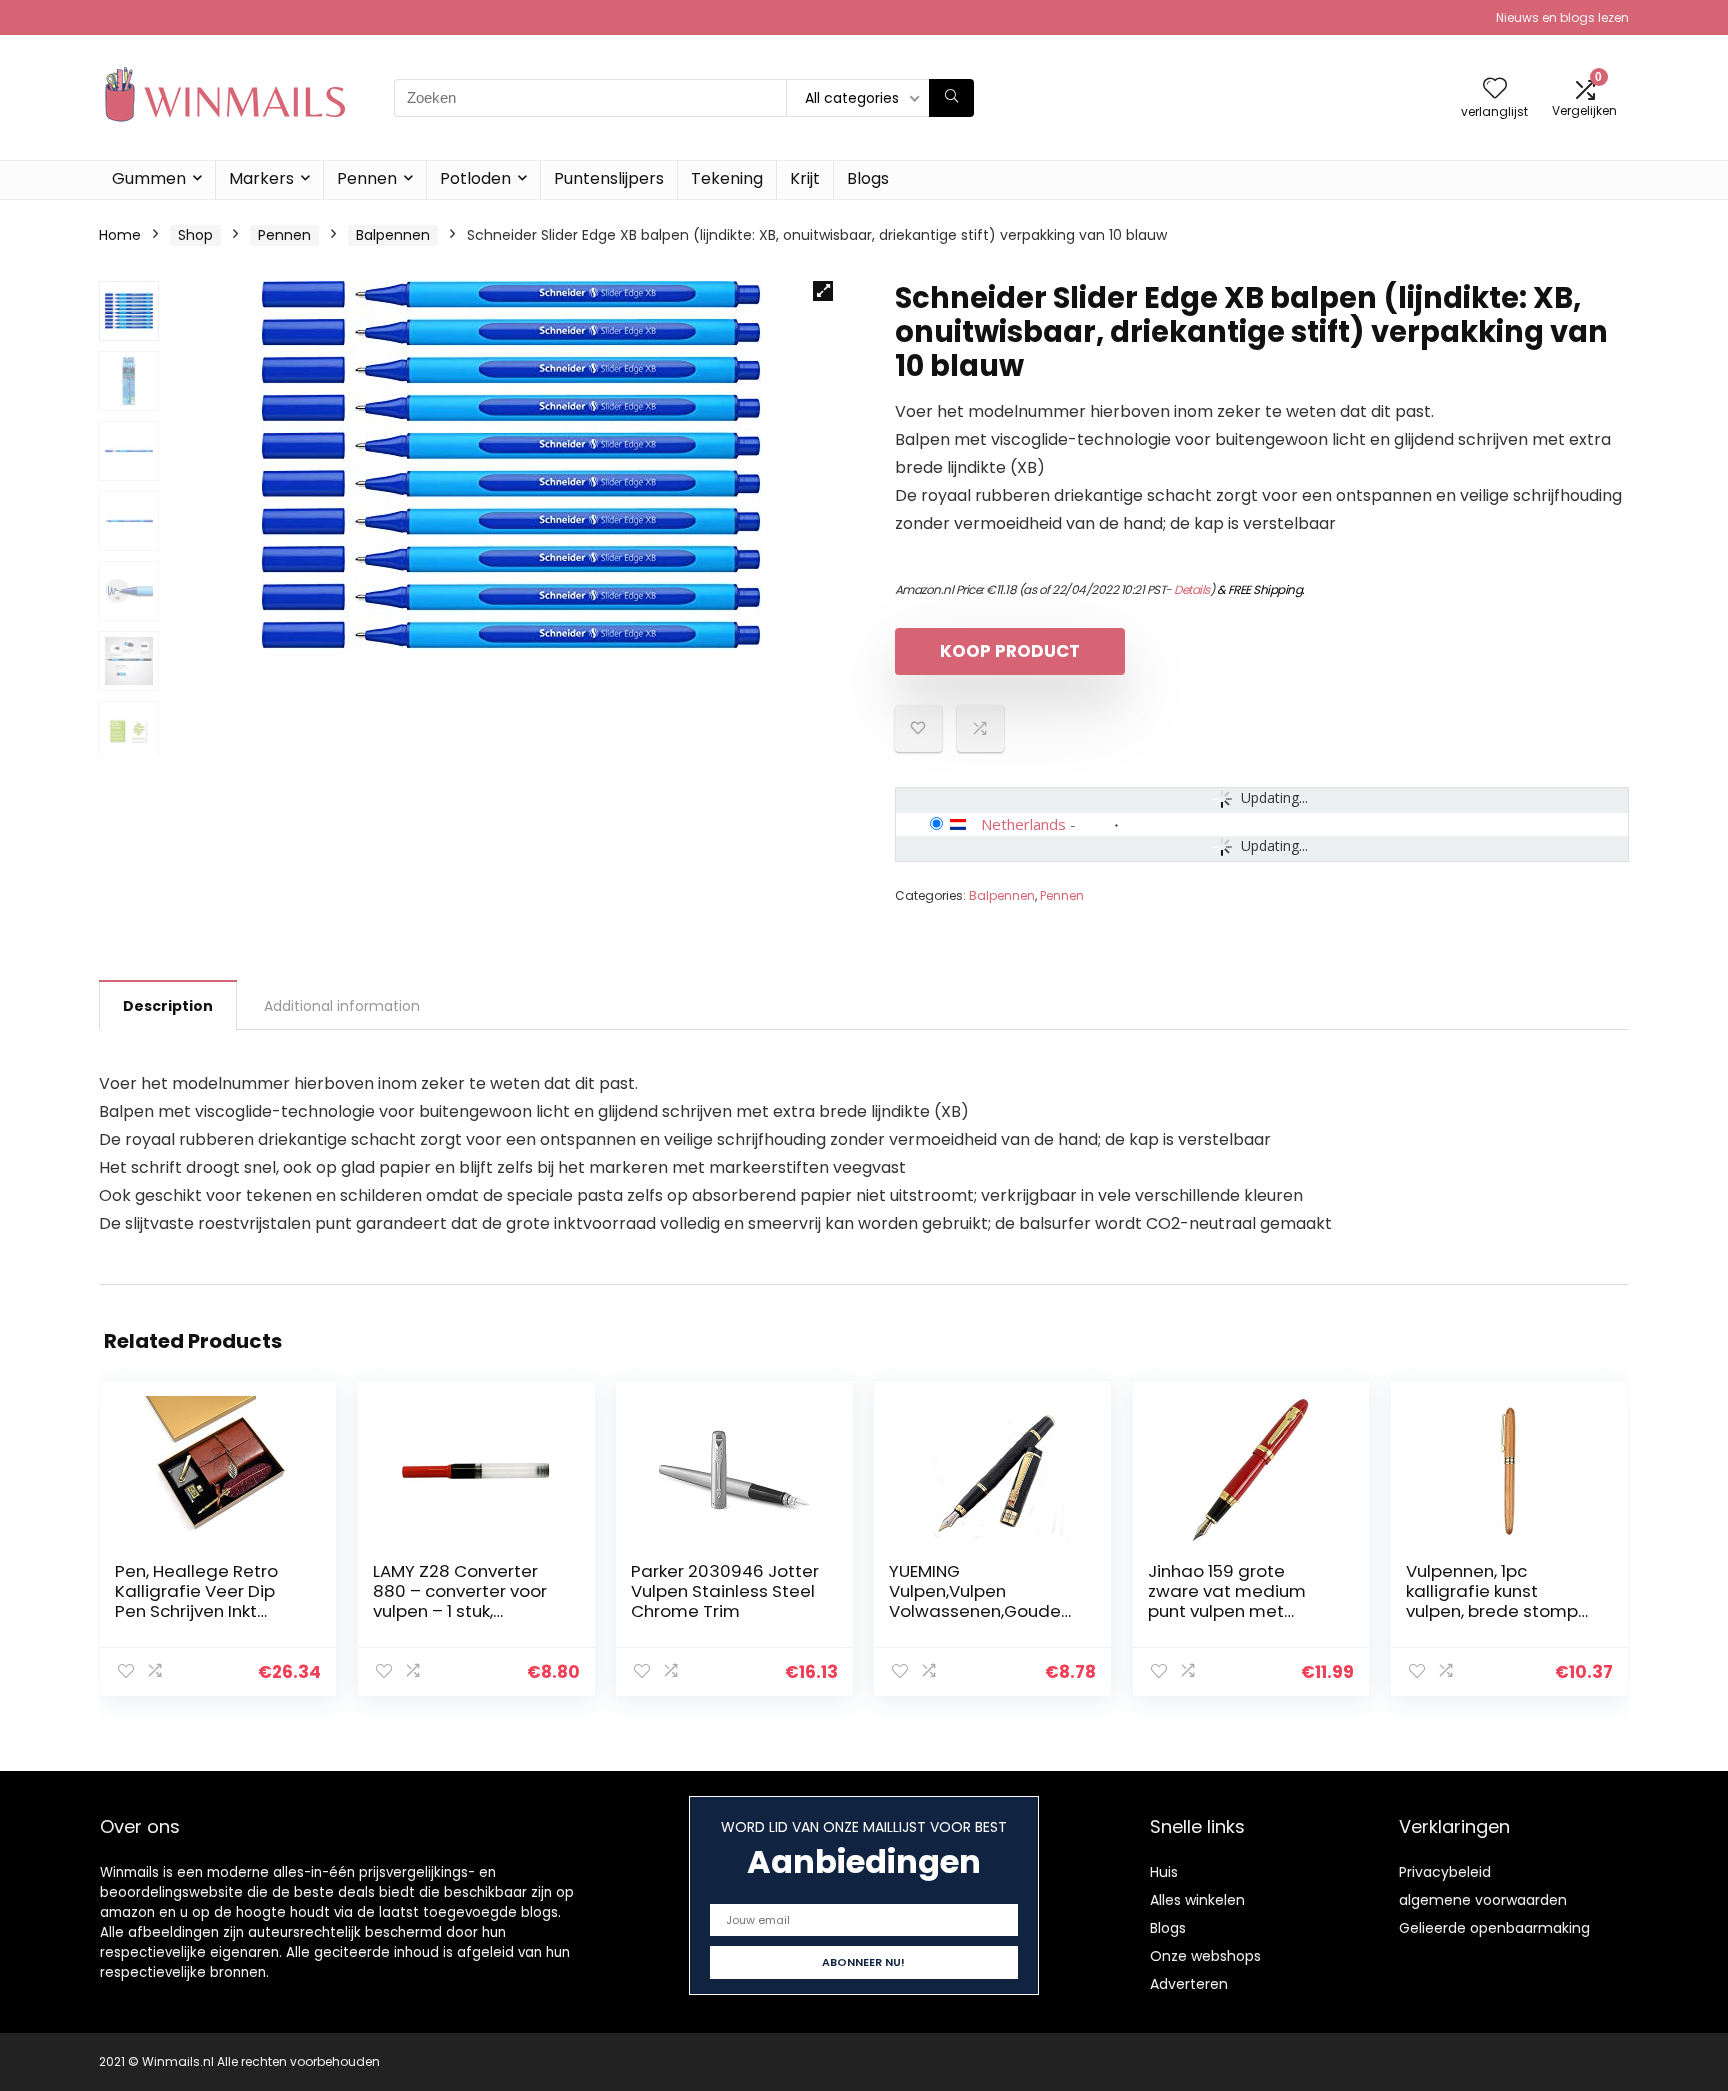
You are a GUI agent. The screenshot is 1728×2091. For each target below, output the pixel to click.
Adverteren (1189, 1984)
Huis (1164, 1872)
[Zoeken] (951, 98)
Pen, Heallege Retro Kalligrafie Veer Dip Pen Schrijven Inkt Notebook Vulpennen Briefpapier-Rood (201, 1611)
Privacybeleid (1445, 1872)
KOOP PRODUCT (1010, 651)
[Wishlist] (1495, 89)
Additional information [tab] (342, 1006)
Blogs (868, 178)
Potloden (475, 178)
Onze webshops (1205, 1956)
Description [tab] (168, 1006)
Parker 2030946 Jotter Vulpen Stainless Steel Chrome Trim (725, 1591)
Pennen (367, 178)
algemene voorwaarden (1483, 1900)
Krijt (805, 178)
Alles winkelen (1197, 1900)
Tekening (727, 178)
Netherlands (1023, 824)
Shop (195, 235)
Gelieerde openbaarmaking (1494, 1928)
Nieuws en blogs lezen (1562, 17)
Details (1192, 589)
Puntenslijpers (609, 178)
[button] (823, 291)
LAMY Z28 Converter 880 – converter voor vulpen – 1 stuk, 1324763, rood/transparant (460, 1611)
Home (120, 235)
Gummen (149, 178)
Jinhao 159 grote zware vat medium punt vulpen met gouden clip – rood (1227, 1601)
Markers (261, 178)
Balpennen (393, 235)
